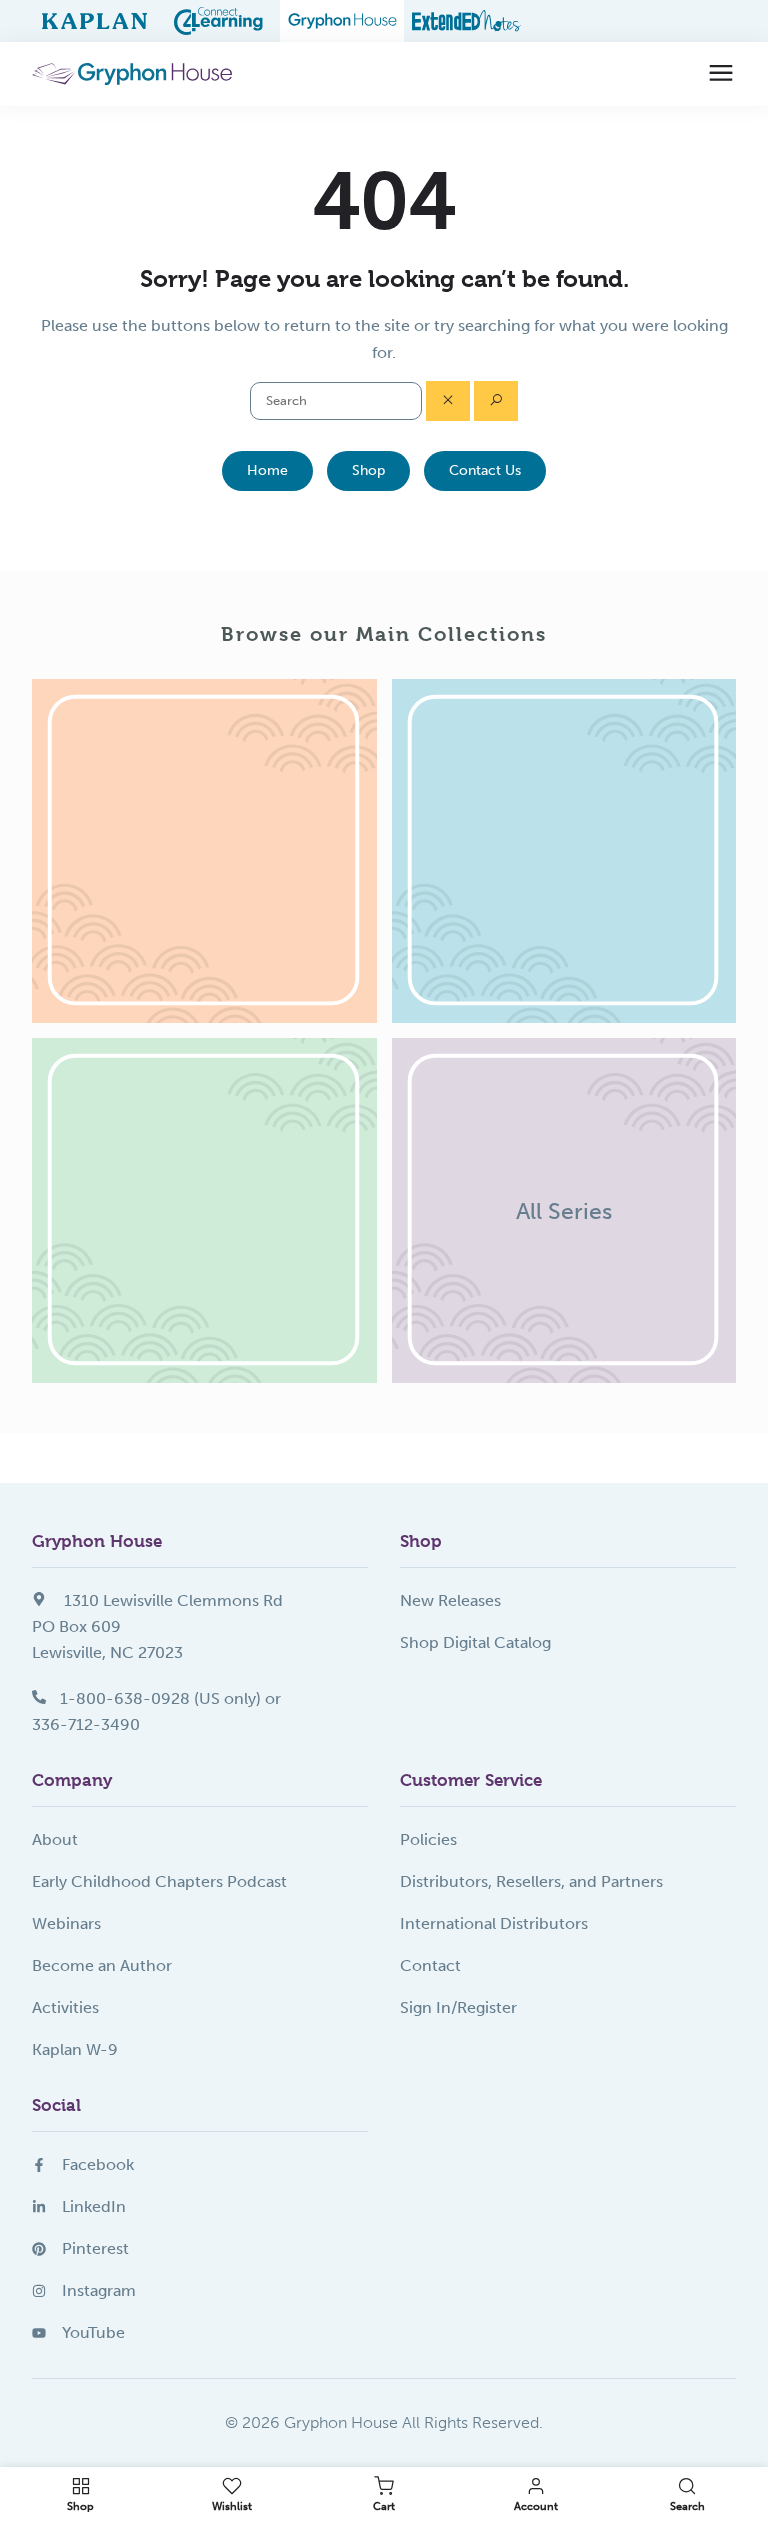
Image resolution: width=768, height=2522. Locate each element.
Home (267, 470)
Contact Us (485, 470)
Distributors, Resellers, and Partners (531, 1881)
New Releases (450, 1600)
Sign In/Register (458, 2007)
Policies (428, 1839)
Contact (430, 1965)
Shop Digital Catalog (475, 1642)
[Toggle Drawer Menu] (721, 74)
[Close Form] (448, 401)
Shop (368, 470)
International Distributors (494, 1923)
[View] (204, 851)
